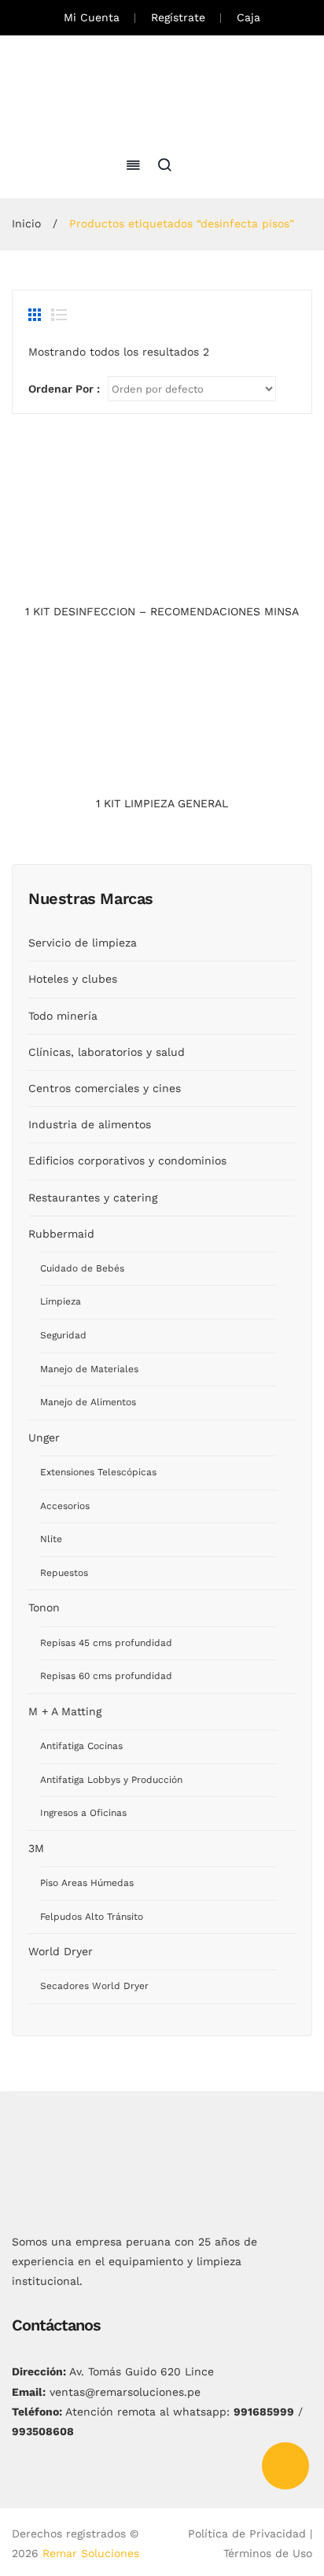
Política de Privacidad (247, 2534)
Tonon (44, 1607)
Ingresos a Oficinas (83, 1813)
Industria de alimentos (90, 1124)
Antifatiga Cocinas (81, 1746)
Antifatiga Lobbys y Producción (111, 1780)
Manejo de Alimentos (88, 1402)
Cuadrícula (36, 315)
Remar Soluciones (91, 2553)
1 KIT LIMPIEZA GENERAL (162, 803)
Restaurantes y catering (93, 1198)
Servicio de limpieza (83, 943)
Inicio (26, 223)
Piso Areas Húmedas (87, 1883)
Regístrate (178, 17)
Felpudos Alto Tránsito (92, 1917)
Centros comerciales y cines (105, 1088)
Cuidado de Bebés (82, 1268)
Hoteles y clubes (73, 979)
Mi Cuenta (92, 17)
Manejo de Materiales (89, 1369)
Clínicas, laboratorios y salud (107, 1052)
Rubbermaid (61, 1234)
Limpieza (61, 1301)
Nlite (51, 1539)
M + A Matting (65, 1711)
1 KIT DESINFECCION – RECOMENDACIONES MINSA (162, 611)
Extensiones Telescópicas (98, 1472)
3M (36, 1848)
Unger (44, 1437)
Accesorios (65, 1506)
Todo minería (63, 1016)
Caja (249, 17)
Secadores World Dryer (94, 1986)
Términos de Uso (268, 2553)
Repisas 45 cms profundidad (106, 1643)
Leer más (162, 581)
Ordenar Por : (64, 389)
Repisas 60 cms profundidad (106, 1676)
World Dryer (61, 1951)
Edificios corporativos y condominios (127, 1161)
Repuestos (64, 1573)
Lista (59, 315)
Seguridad (63, 1335)
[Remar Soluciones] (162, 94)
